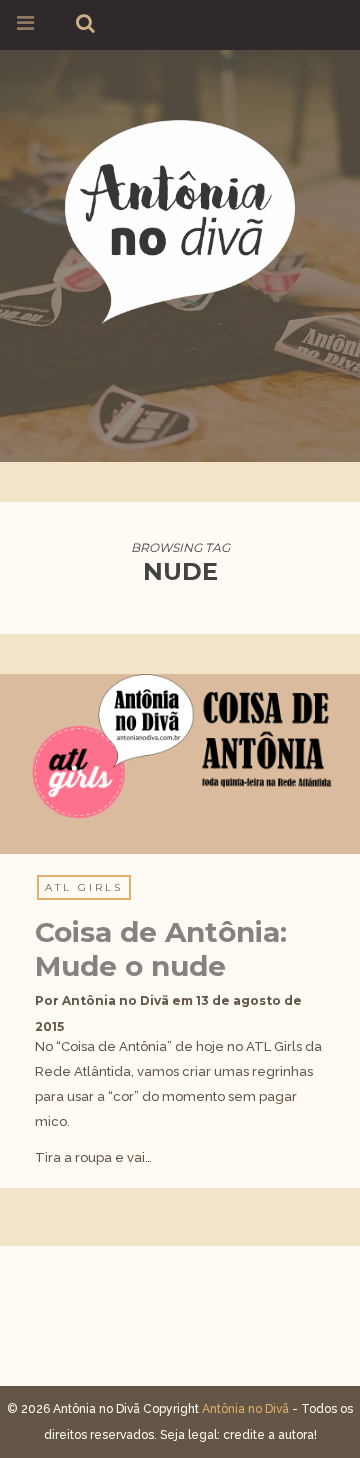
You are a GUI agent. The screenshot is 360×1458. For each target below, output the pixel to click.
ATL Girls (84, 887)
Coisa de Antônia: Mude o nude (161, 949)
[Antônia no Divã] (180, 218)
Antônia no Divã (115, 1000)
